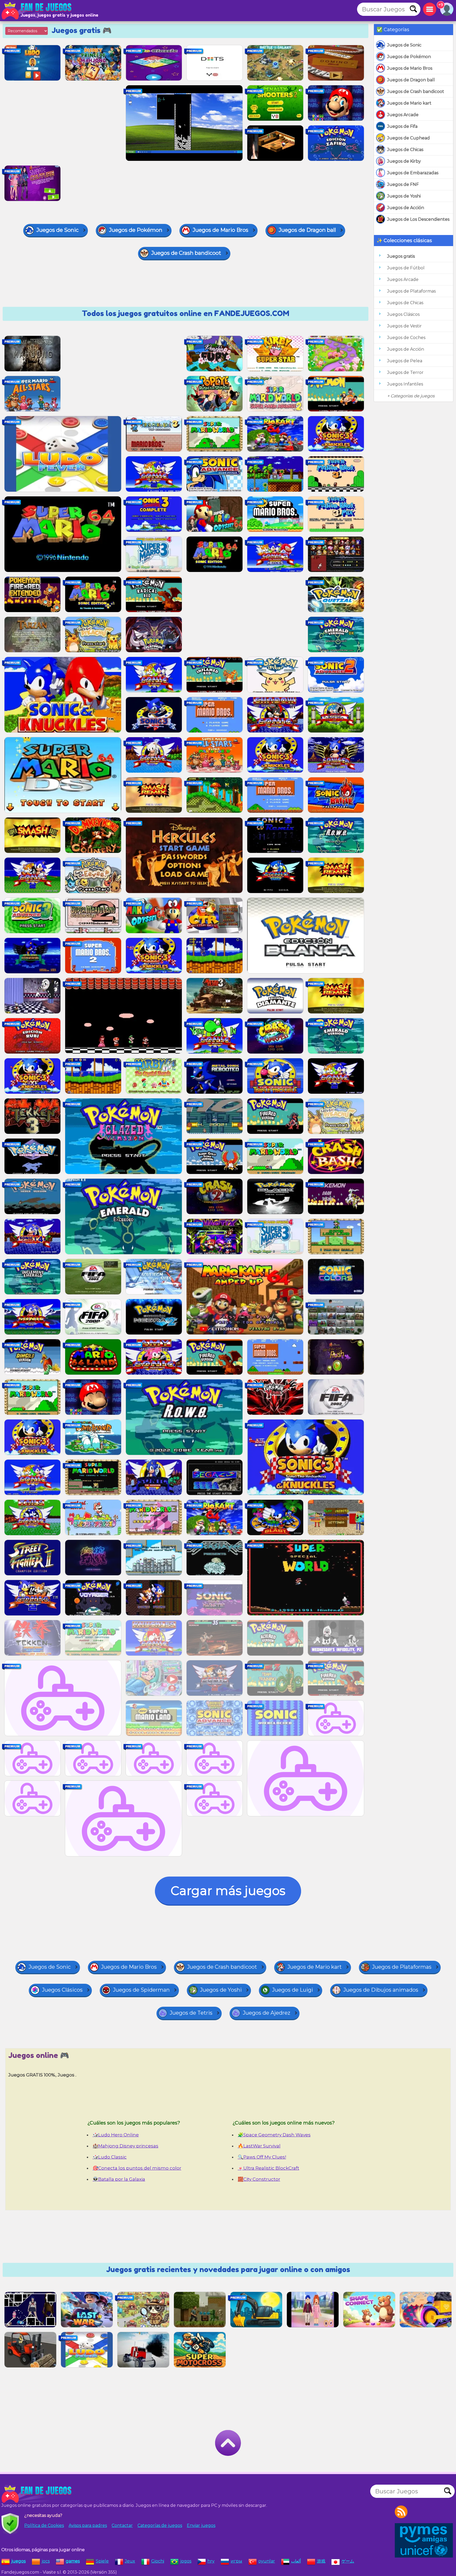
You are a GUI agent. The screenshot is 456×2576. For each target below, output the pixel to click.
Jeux (130, 2561)
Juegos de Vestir (404, 326)
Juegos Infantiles (405, 384)
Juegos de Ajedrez (267, 2013)
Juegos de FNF (403, 184)
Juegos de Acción (406, 208)
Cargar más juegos (228, 1891)
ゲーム (348, 2561)
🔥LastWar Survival (259, 2146)
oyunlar (267, 2561)
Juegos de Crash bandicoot (416, 91)
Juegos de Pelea (405, 361)
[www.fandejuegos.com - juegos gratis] (37, 2494)
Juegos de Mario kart (409, 103)
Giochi (158, 2561)
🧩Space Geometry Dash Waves (274, 2135)
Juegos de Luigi (293, 1990)
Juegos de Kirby (404, 161)
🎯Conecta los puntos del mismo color (137, 2168)
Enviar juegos (201, 2525)
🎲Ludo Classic (110, 2157)
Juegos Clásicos (403, 314)
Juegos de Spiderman (141, 1990)
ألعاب (296, 2561)
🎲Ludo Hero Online (116, 2135)
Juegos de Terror (405, 372)
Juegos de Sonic (404, 45)
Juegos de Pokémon (409, 57)
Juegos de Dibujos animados (381, 1990)
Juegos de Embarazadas (413, 173)
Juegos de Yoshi (404, 196)
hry (211, 2561)
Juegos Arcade (403, 115)
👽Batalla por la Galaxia (119, 2179)
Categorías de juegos (160, 2525)
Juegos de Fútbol (406, 268)
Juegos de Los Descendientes (418, 219)
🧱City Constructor (259, 2179)
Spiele (102, 2561)
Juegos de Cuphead (408, 138)
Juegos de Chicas (405, 150)
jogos (186, 2561)
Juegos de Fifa (402, 126)
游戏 (321, 2561)
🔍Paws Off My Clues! (262, 2157)
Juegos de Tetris (191, 2013)
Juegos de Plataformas (411, 291)
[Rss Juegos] (401, 2512)
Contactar (122, 2525)
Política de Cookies (44, 2525)
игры (236, 2561)
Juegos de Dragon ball (411, 80)
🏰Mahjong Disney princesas (125, 2146)
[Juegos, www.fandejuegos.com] (37, 11)
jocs (46, 2561)
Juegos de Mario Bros (410, 68)
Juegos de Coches (406, 338)
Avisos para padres (88, 2525)
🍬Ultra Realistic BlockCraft (269, 2168)
